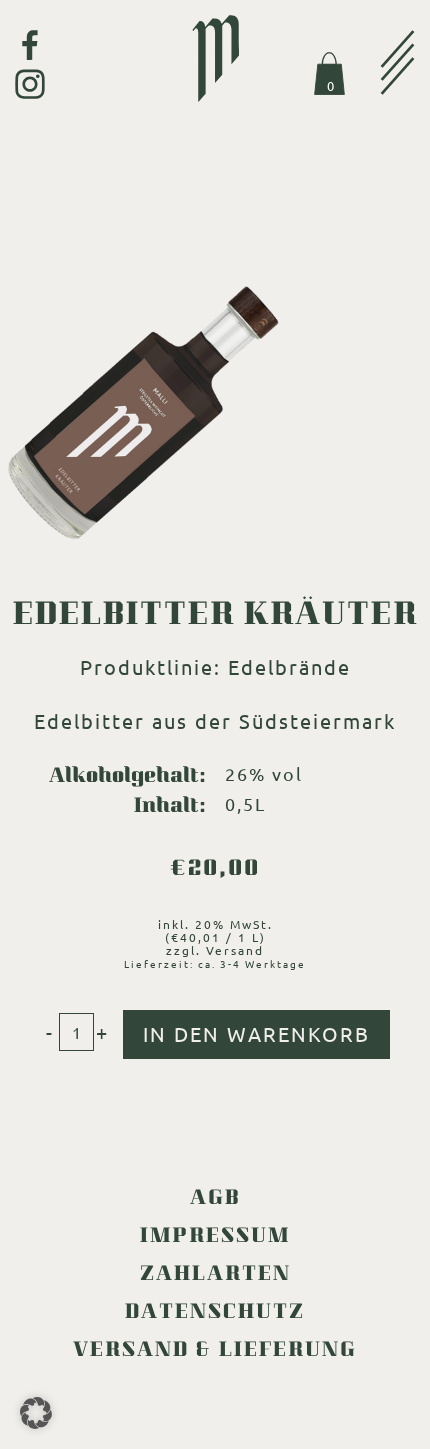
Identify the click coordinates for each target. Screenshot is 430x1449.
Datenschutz (215, 1314)
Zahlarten (215, 1276)
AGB (215, 1200)
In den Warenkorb (256, 1033)
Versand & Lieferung (215, 1352)
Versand (235, 950)
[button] (36, 1413)
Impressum (215, 1238)
